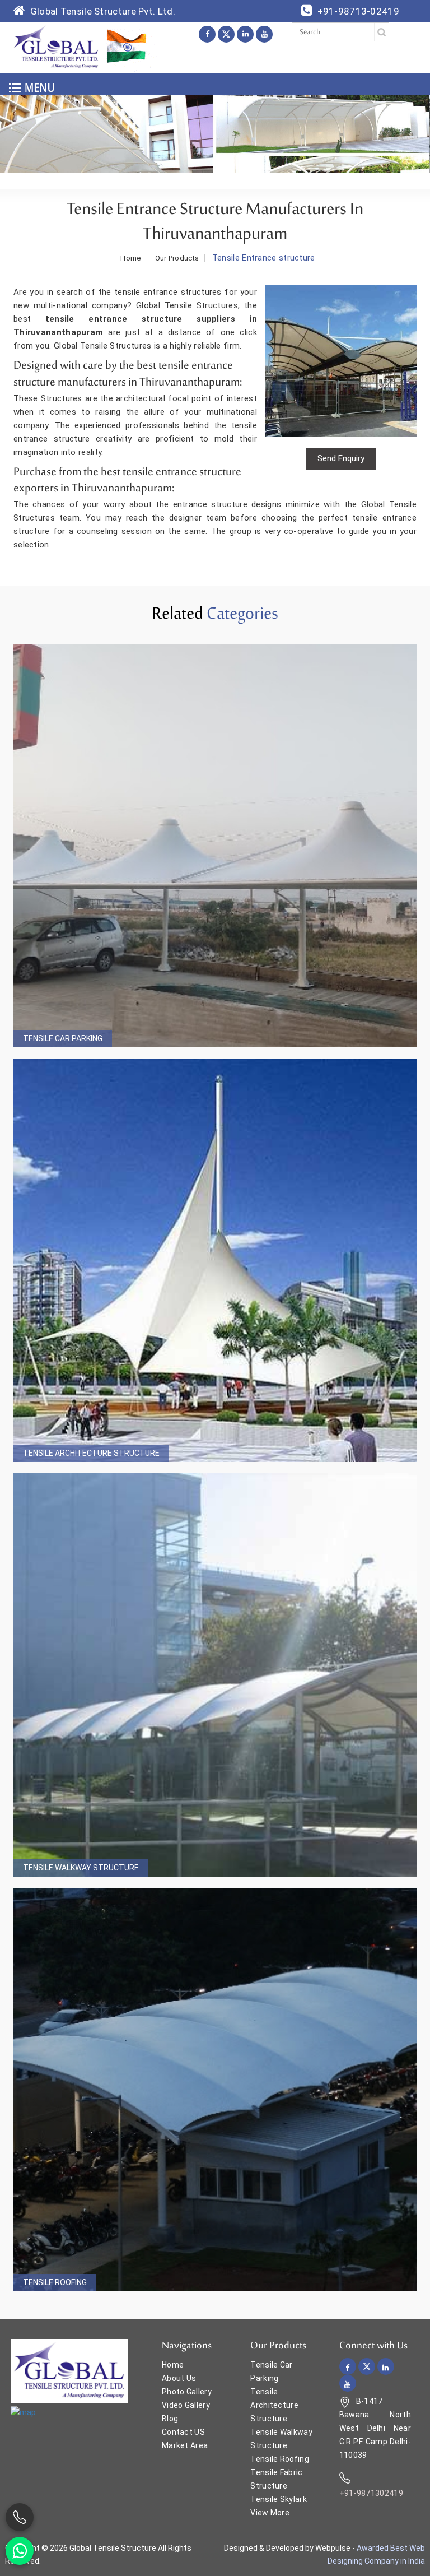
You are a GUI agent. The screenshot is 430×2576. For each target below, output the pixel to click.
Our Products (177, 258)
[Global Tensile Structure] (56, 47)
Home (130, 258)
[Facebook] (207, 34)
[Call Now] (20, 2517)
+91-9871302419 (371, 2493)
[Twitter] (226, 34)
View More (270, 2513)
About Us (179, 2378)
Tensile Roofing (55, 2282)
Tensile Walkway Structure (81, 1868)
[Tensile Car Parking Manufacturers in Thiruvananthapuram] (215, 846)
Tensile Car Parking (63, 1038)
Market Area (185, 2445)
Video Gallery (186, 2405)
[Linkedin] (245, 34)
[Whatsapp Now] (20, 2551)
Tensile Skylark (279, 2499)
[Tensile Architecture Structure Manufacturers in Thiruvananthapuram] (215, 1260)
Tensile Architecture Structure (91, 1453)
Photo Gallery (187, 2392)
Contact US (183, 2432)
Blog (170, 2419)
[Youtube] (264, 34)
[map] (23, 2412)
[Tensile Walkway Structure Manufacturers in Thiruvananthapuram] (215, 1675)
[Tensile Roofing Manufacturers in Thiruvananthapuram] (215, 2090)
